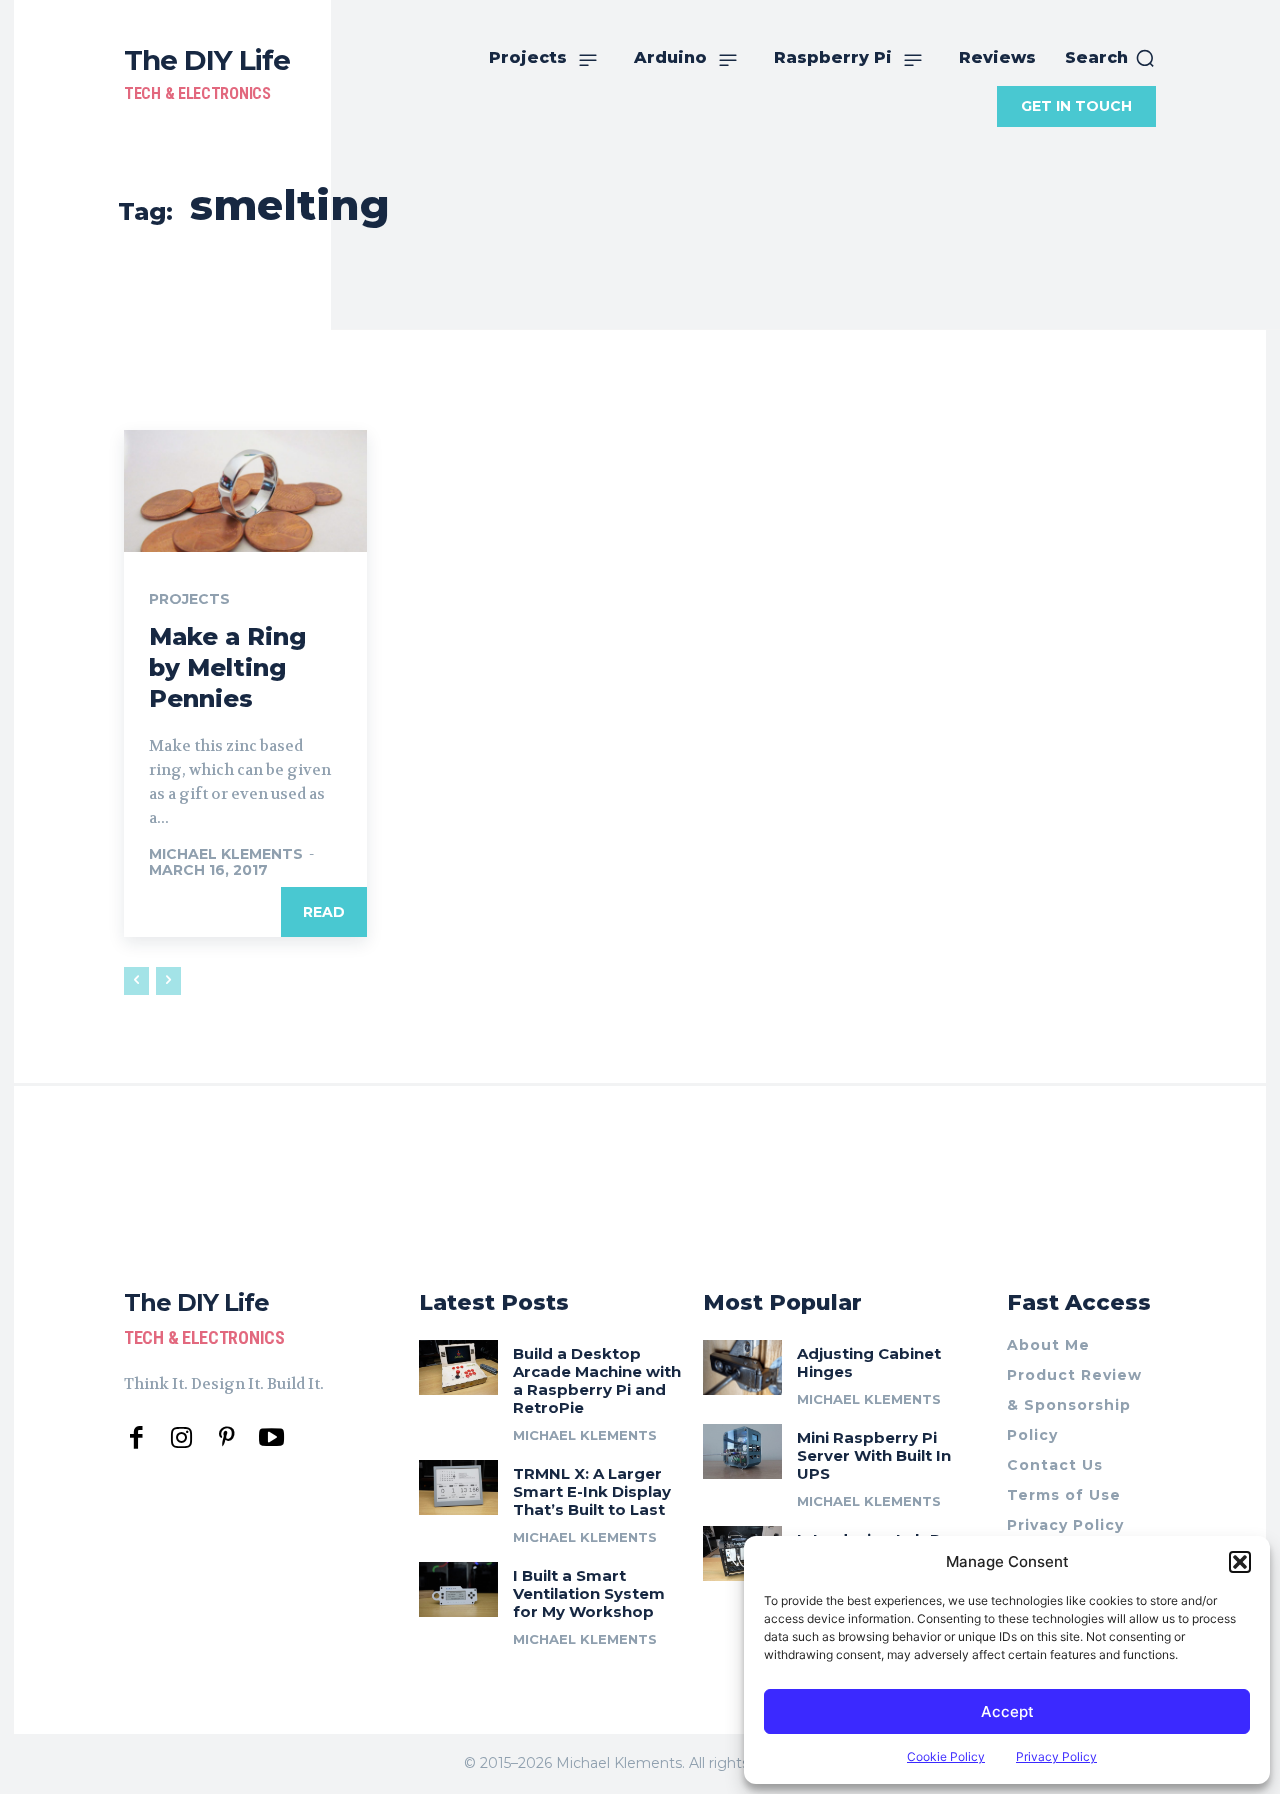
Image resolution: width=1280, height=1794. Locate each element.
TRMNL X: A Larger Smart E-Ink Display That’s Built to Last (592, 1491)
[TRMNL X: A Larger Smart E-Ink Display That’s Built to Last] (458, 1487)
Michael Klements (226, 854)
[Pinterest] (226, 1438)
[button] (1240, 1562)
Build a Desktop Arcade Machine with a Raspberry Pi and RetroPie (597, 1380)
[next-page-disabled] (168, 981)
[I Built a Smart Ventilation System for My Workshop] (458, 1589)
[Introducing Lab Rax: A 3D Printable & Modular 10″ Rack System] (742, 1553)
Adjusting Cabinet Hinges (869, 1362)
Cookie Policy (946, 1756)
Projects (189, 599)
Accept (1007, 1711)
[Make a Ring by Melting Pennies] (245, 491)
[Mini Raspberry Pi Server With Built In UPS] (742, 1451)
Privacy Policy (1056, 1756)
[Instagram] (181, 1438)
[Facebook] (136, 1438)
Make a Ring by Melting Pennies (227, 667)
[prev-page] (136, 981)
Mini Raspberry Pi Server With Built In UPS (874, 1455)
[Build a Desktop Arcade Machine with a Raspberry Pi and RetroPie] (458, 1367)
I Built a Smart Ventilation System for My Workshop (589, 1593)
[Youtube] (271, 1438)
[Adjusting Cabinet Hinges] (742, 1367)
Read (324, 912)
